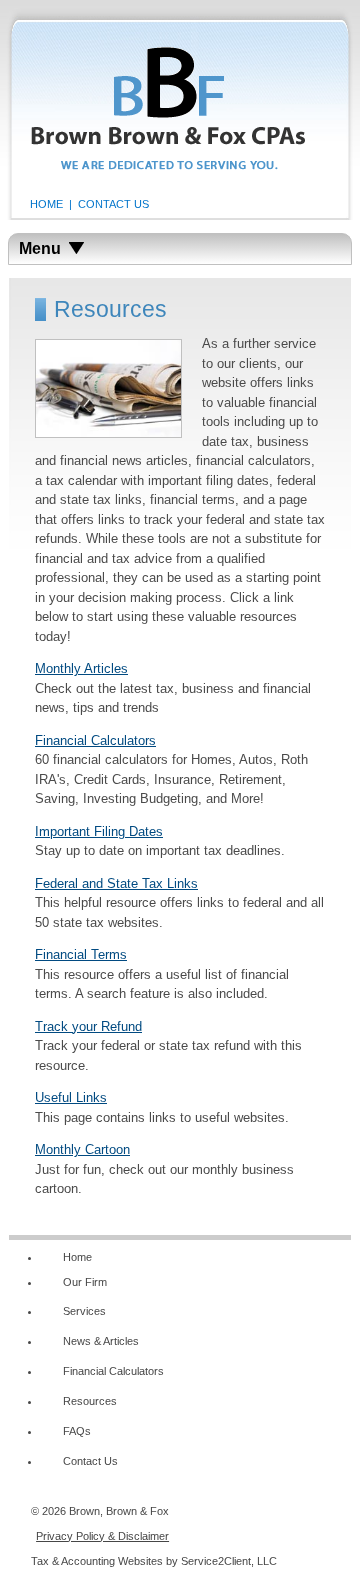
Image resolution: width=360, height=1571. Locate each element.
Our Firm (85, 1282)
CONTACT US (113, 204)
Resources (90, 1401)
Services (84, 1311)
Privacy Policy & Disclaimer (102, 1536)
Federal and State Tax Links (116, 883)
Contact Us (90, 1461)
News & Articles (101, 1341)
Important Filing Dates (99, 831)
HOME (46, 204)
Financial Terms (81, 954)
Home (77, 1257)
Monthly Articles (81, 668)
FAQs (77, 1431)
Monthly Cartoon (82, 1149)
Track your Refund (88, 1026)
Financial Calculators (95, 740)
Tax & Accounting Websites (98, 1561)
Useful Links (71, 1097)
